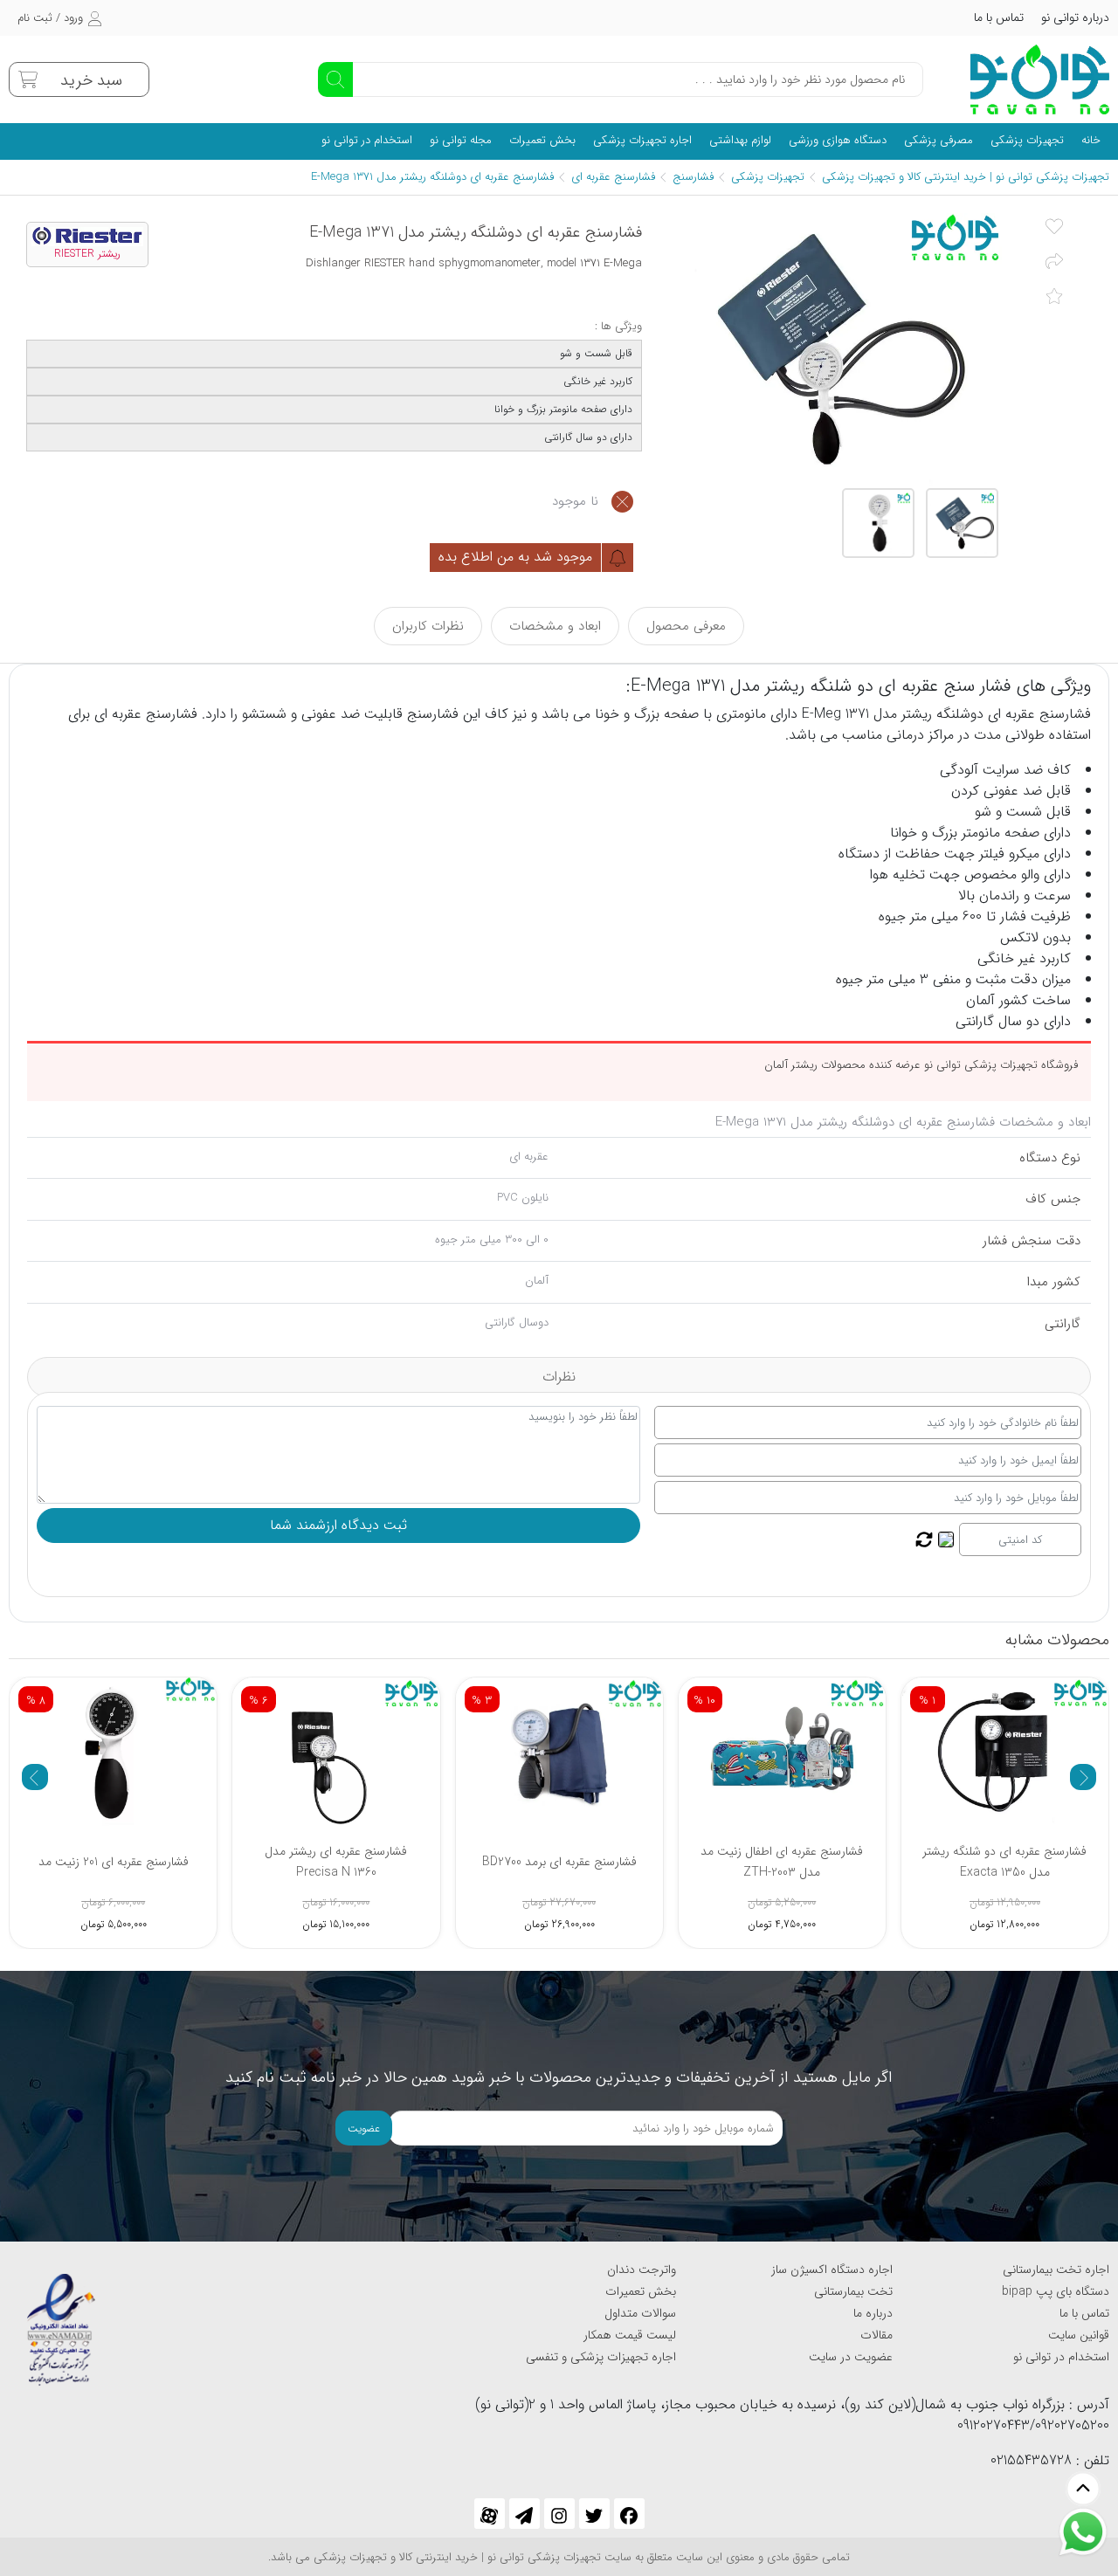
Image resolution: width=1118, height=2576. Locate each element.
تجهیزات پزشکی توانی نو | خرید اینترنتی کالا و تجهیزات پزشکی (966, 177)
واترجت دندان (642, 2269)
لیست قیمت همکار (630, 2335)
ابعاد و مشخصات (555, 626)
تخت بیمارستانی (853, 2291)
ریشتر (914, 714)
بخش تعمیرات (542, 140)
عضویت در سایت (851, 2357)
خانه (1091, 140)
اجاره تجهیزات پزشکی (642, 140)
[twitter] (594, 2514)
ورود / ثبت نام (50, 18)
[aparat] (490, 2514)
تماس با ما (999, 17)
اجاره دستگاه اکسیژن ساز (832, 2269)
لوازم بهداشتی (740, 140)
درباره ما (873, 2313)
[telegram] (524, 2514)
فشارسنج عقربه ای (613, 177)
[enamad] (61, 2322)
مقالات (876, 2335)
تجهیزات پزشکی (1027, 140)
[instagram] (559, 2514)
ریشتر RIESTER (87, 254)
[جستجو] (335, 79)
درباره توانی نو (1075, 17)
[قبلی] (35, 1777)
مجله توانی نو (461, 140)
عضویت (364, 2128)
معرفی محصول (686, 626)
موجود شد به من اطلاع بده (518, 557)
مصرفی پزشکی (939, 140)
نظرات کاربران (428, 626)
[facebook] (629, 2514)
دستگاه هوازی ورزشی (838, 140)
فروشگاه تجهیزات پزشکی (1021, 1065)
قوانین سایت (1079, 2335)
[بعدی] (1083, 1777)
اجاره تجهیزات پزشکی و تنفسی (601, 2357)
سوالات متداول (640, 2313)
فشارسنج (693, 177)
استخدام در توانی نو (367, 140)
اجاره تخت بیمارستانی (1056, 2269)
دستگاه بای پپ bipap (1056, 2291)
